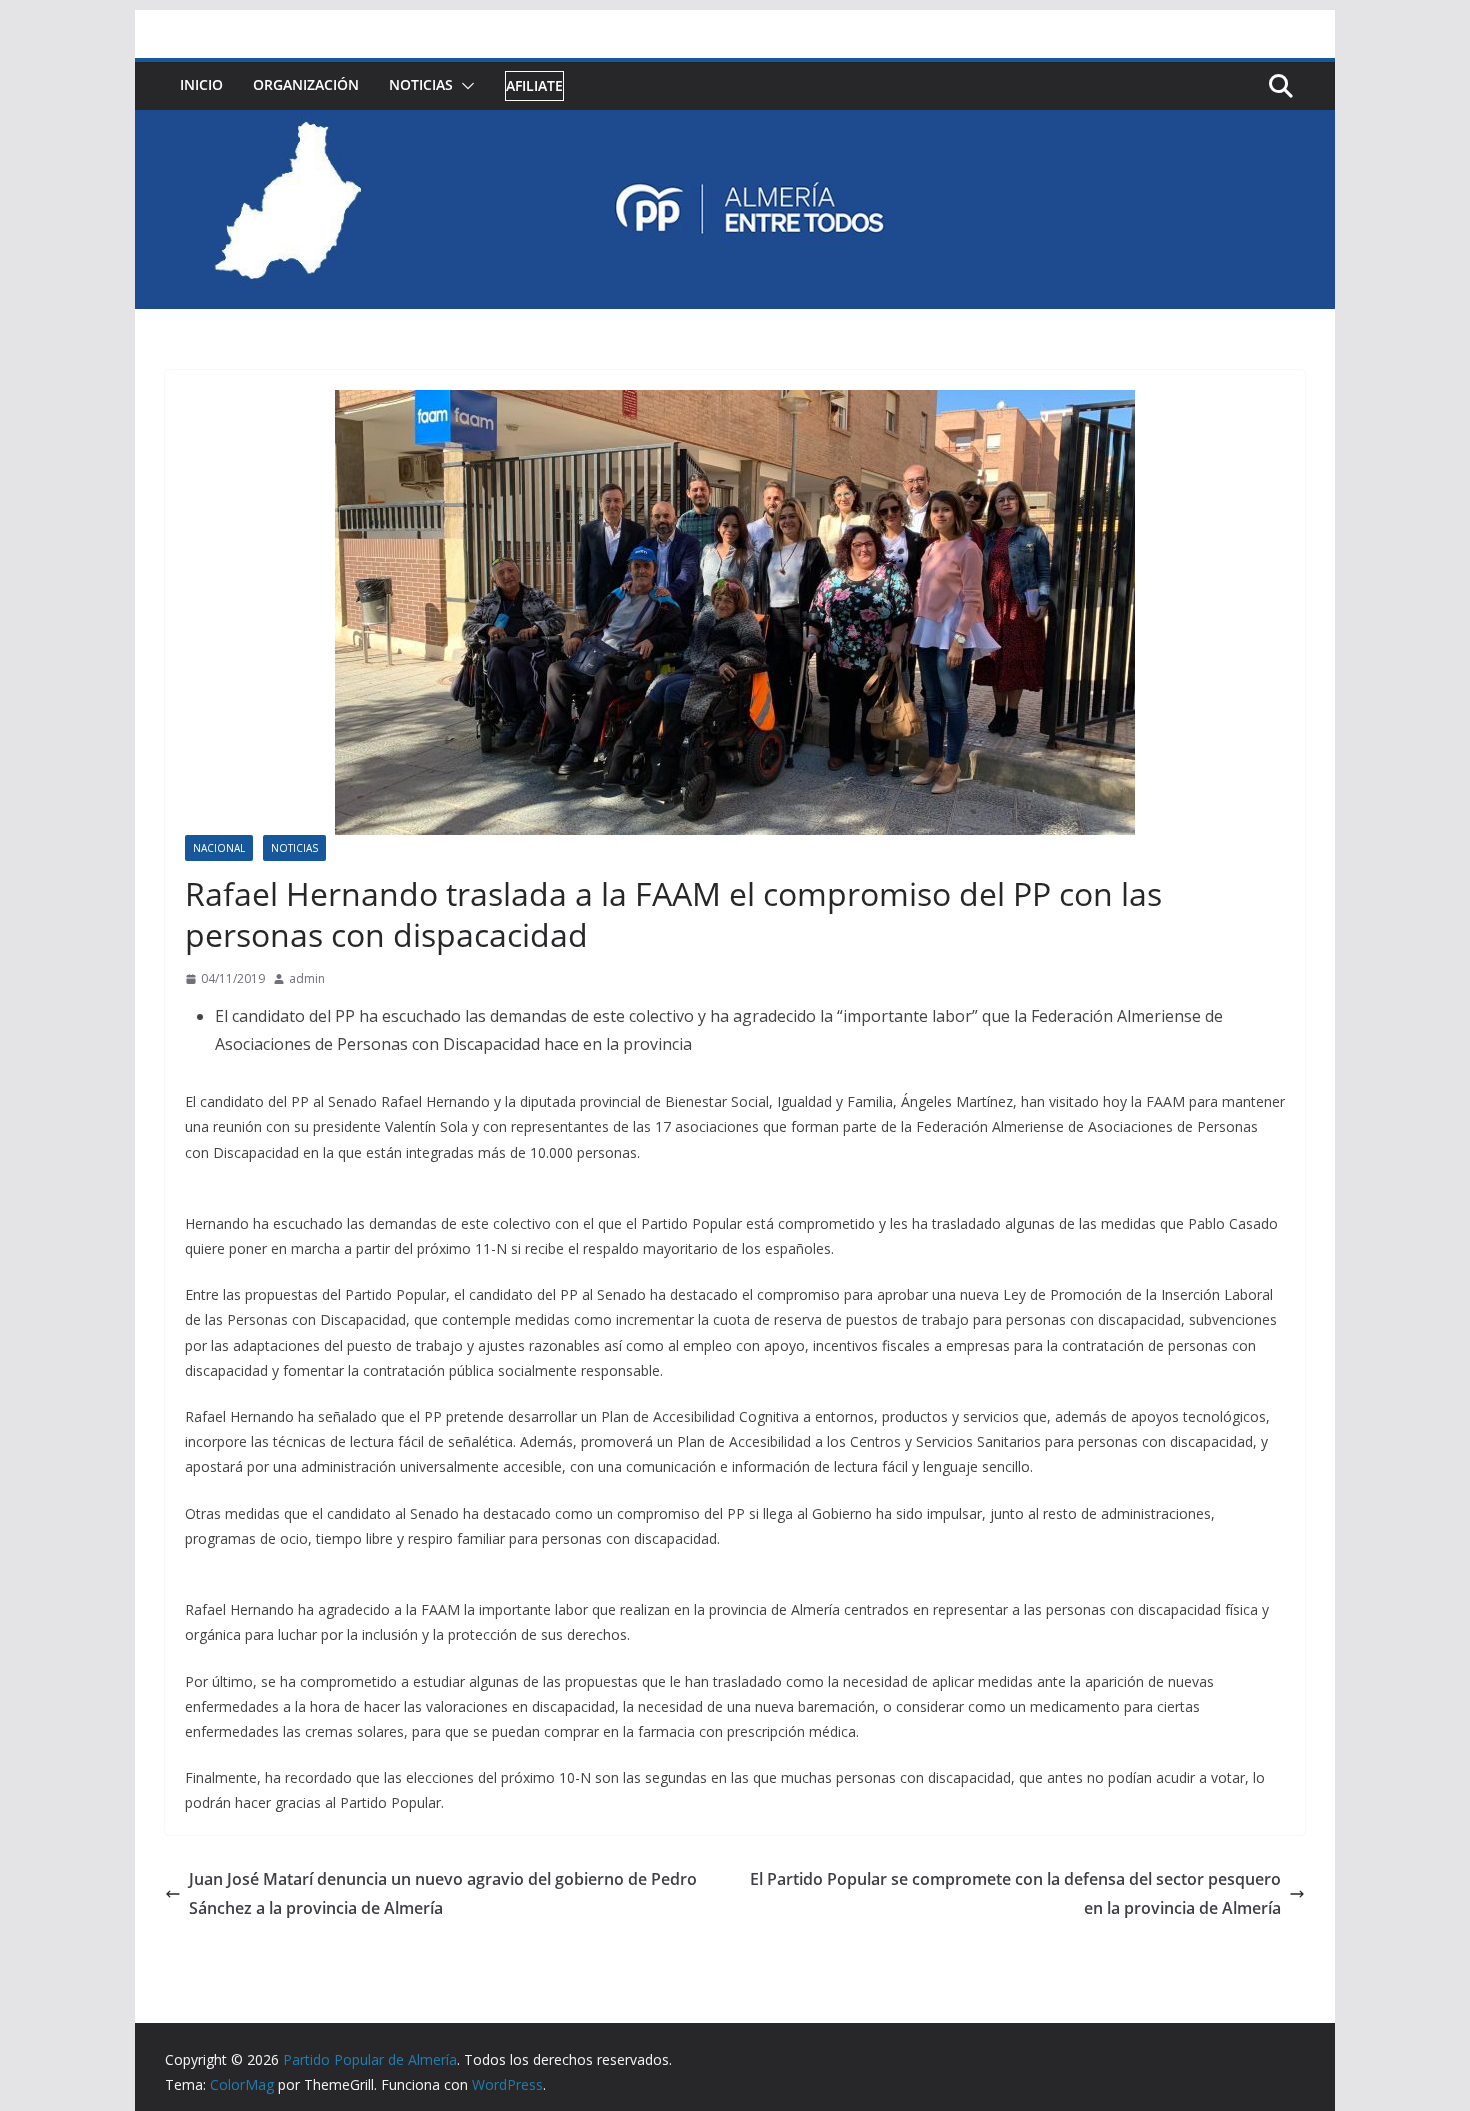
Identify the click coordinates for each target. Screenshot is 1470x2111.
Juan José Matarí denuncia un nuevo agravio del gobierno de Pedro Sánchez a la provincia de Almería (443, 1893)
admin (307, 978)
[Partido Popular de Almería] (735, 124)
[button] (464, 86)
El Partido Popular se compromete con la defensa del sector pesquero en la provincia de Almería (1015, 1893)
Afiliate (534, 85)
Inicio (201, 84)
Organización (306, 84)
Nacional (219, 848)
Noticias (421, 84)
